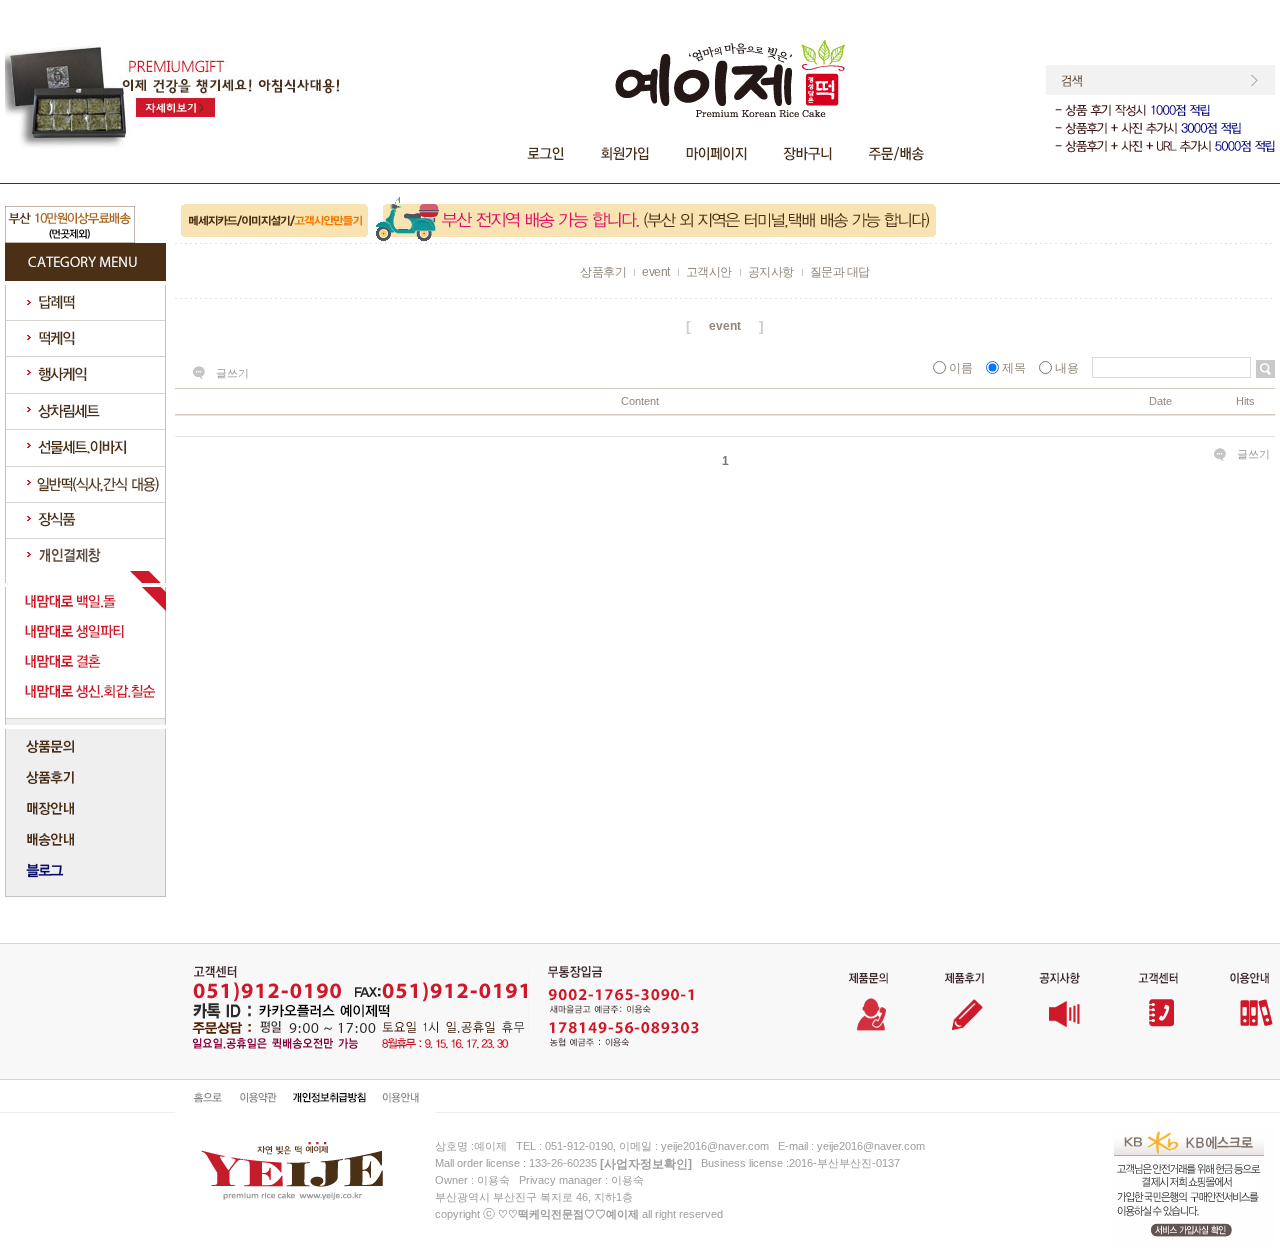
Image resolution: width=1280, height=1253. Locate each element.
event (656, 272)
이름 (961, 368)
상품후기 (603, 272)
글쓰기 (232, 373)
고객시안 (709, 272)
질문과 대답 (840, 272)
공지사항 (771, 272)
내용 (1067, 368)
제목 (1014, 368)
